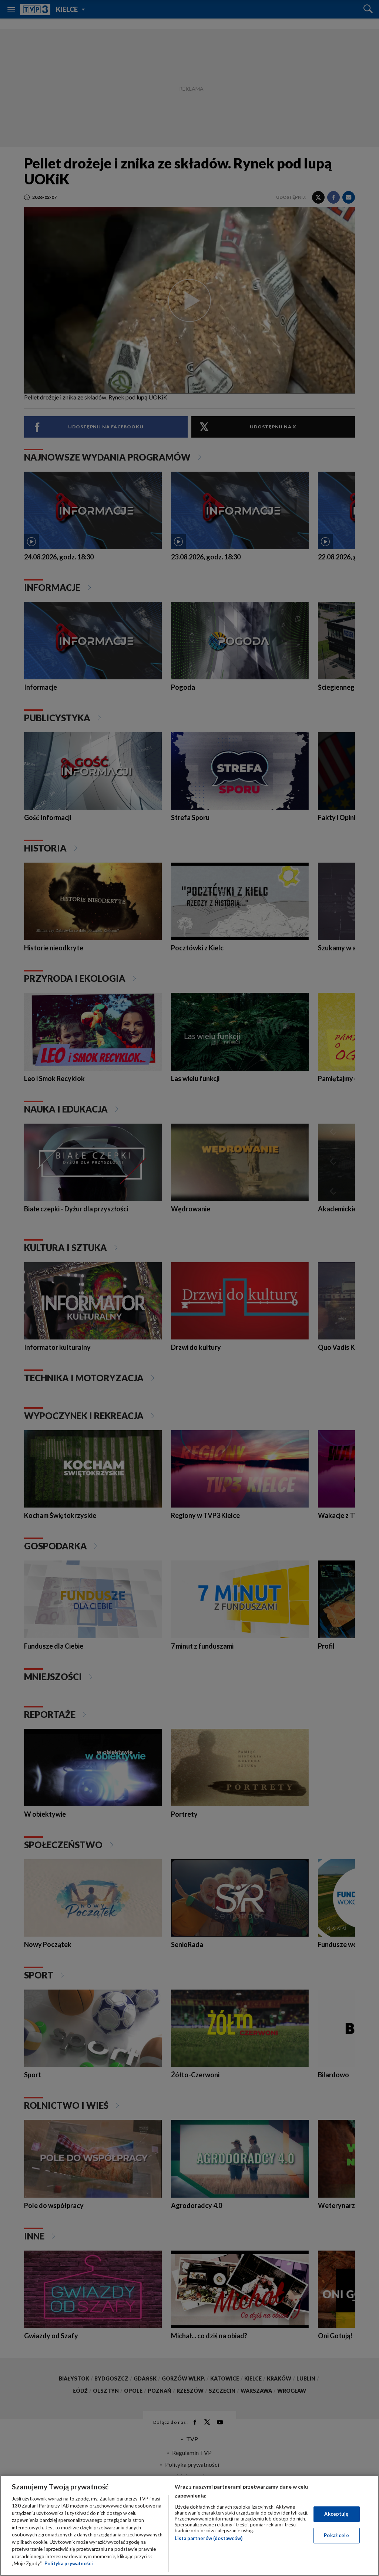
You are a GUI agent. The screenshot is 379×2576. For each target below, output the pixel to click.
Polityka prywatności (69, 2563)
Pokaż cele (336, 2535)
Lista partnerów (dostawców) (209, 2538)
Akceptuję (336, 2514)
